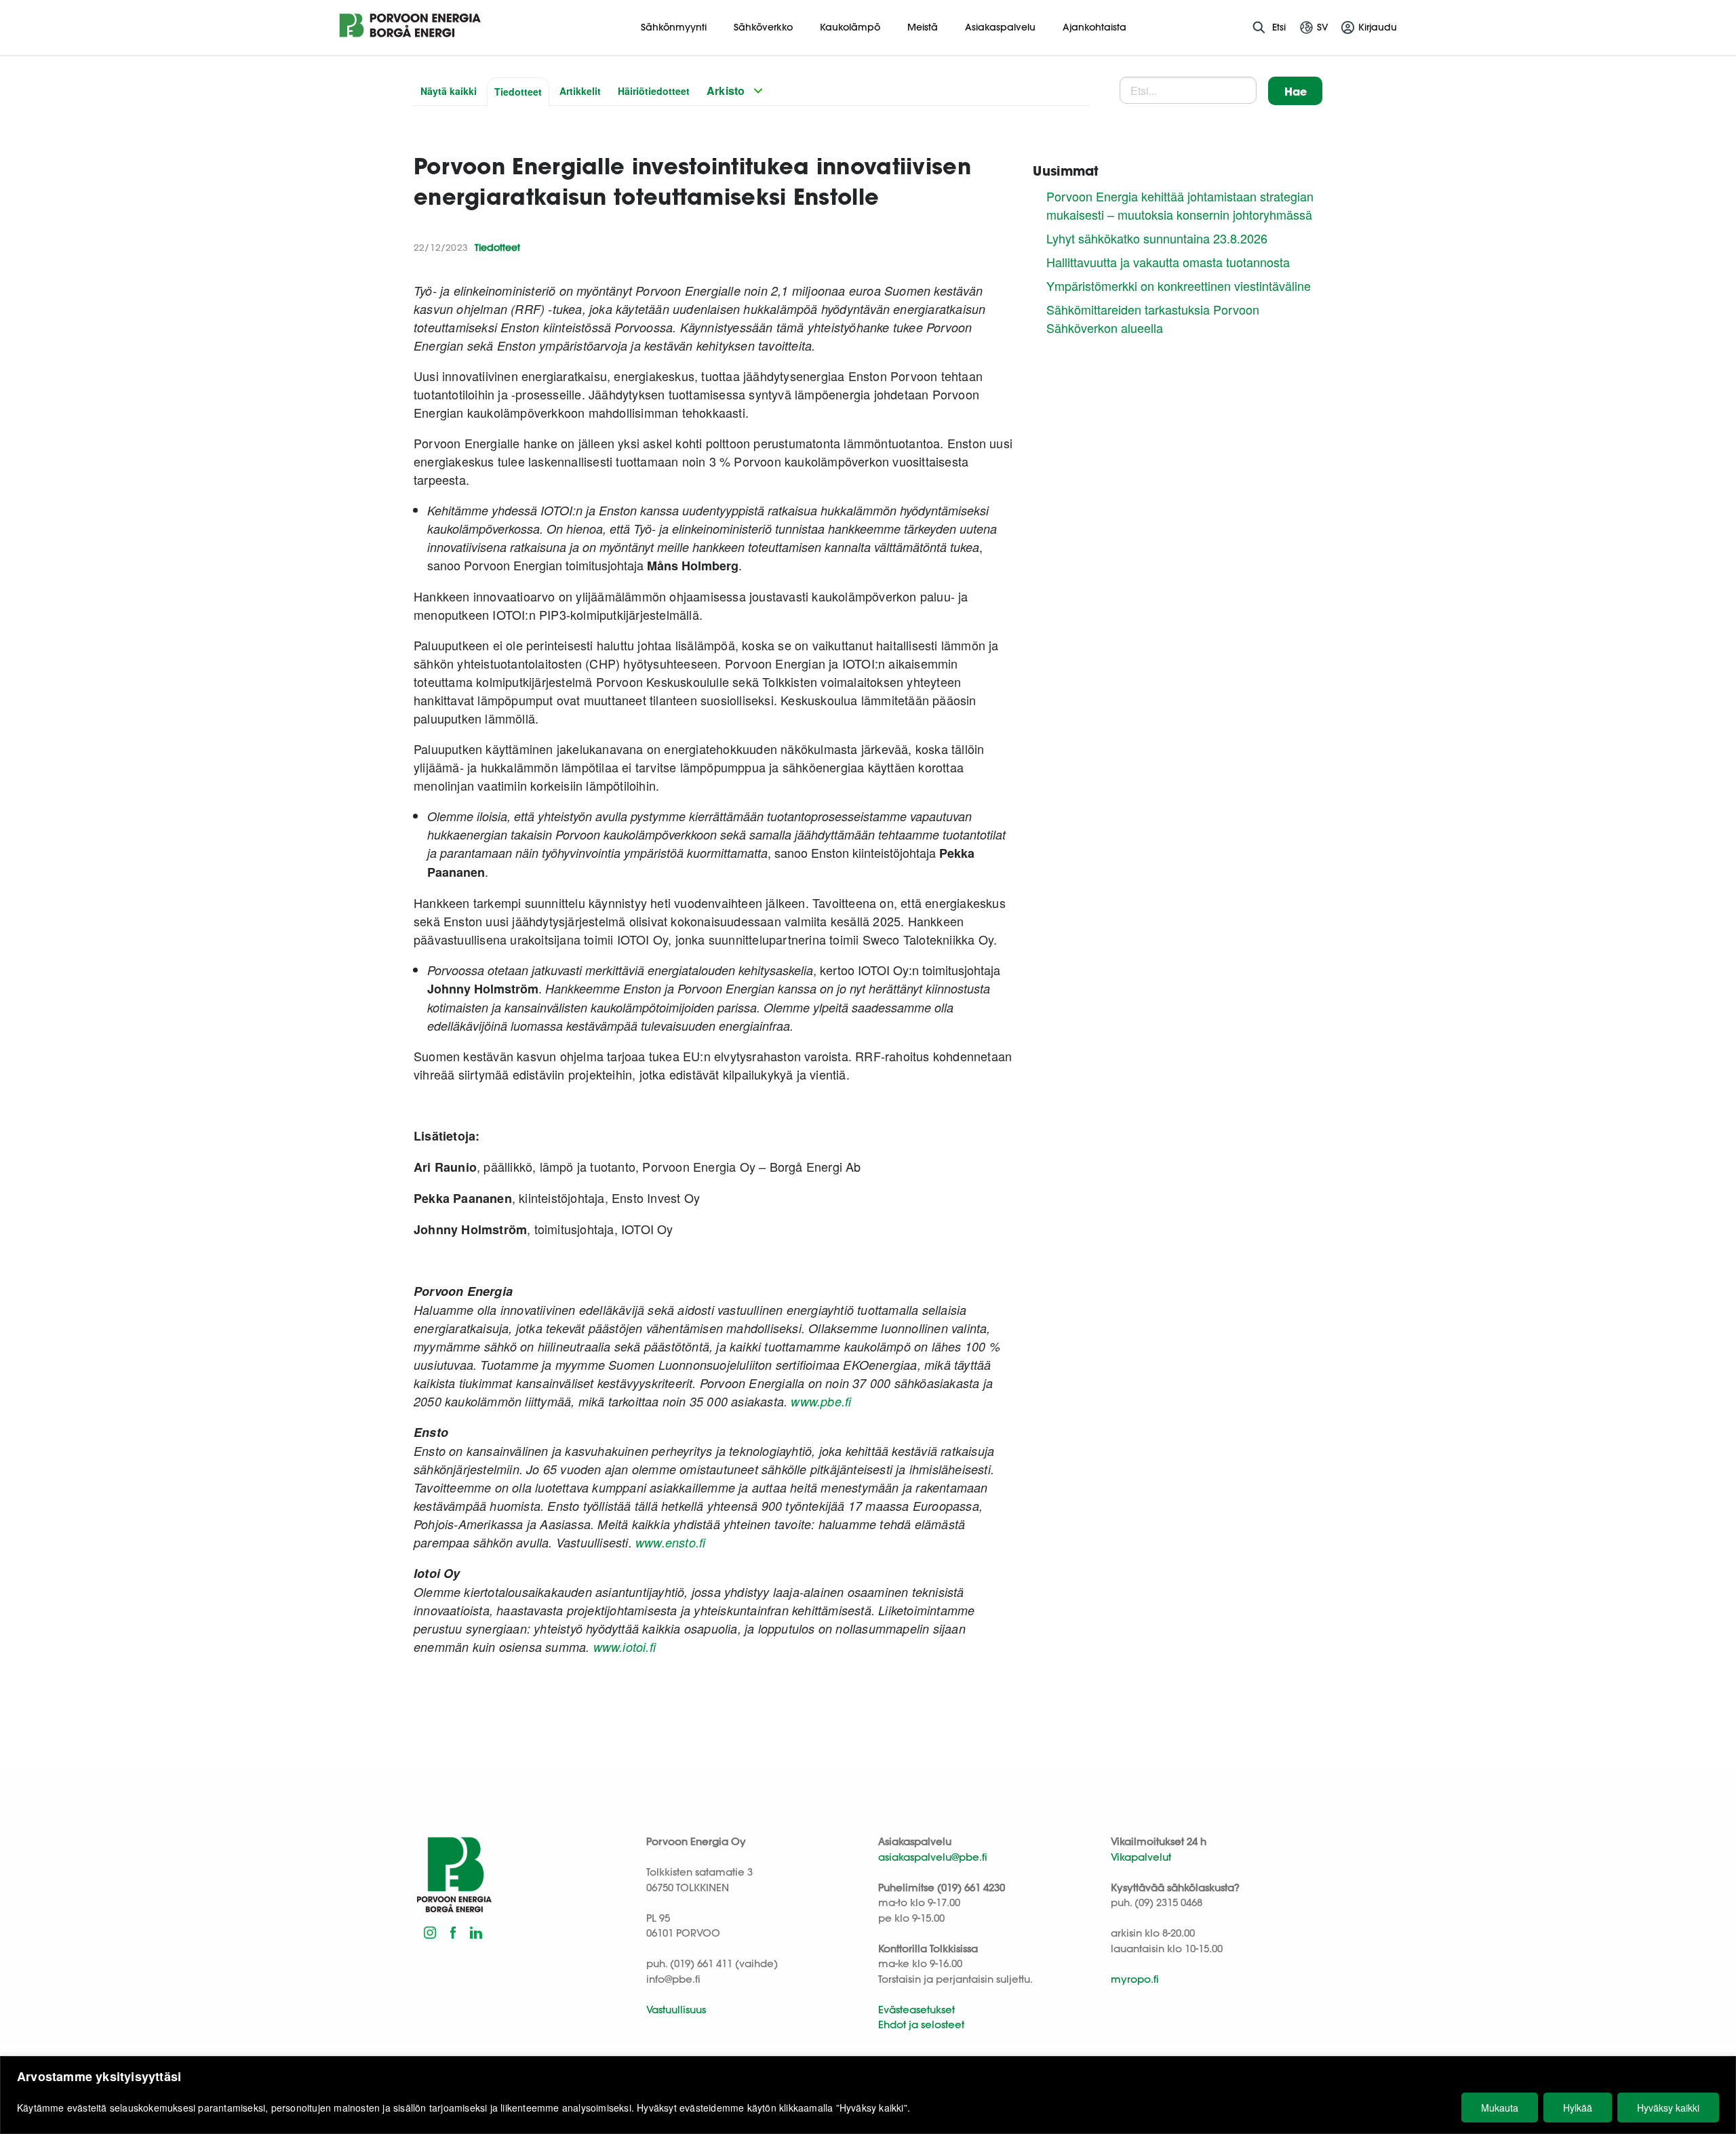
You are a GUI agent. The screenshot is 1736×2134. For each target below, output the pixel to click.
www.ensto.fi (674, 1542)
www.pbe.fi (821, 1401)
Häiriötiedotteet (654, 91)
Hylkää (1578, 2108)
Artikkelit (580, 91)
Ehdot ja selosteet (921, 2024)
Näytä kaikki (449, 91)
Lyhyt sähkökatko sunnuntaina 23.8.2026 (1157, 238)
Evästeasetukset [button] (916, 2010)
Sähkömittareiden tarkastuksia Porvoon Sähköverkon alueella (1153, 318)
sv (1323, 27)
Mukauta (1500, 2108)
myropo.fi (1135, 1979)
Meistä (923, 27)
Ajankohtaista (1094, 27)
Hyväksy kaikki (1668, 2108)
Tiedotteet (518, 92)
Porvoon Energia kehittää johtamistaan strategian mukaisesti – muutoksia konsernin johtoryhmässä (1180, 205)
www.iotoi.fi (623, 1647)
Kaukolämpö (850, 27)
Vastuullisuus (676, 2010)
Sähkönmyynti (674, 27)
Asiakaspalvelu (1000, 27)
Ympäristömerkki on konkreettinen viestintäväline (1179, 285)
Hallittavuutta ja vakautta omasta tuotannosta (1168, 262)
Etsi (1279, 27)
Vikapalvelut (1141, 1857)
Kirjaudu (1378, 27)
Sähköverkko (763, 27)
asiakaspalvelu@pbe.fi (933, 1857)
